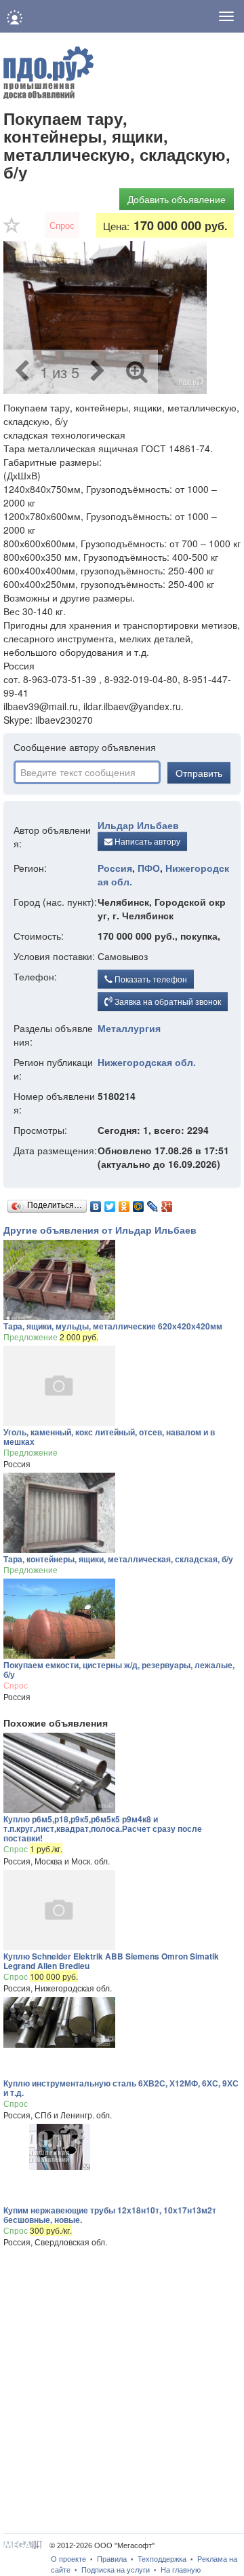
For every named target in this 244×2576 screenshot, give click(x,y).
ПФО (149, 868)
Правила (112, 2559)
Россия (115, 868)
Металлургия (129, 1028)
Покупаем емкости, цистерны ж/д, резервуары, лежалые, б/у (119, 1670)
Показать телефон (150, 979)
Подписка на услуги (116, 2570)
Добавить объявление (177, 199)
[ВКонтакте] (96, 1203)
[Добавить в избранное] (12, 229)
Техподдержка (162, 2559)
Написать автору (146, 841)
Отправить (199, 773)
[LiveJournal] (153, 1203)
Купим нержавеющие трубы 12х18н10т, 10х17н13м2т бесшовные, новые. (110, 2215)
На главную (181, 2570)
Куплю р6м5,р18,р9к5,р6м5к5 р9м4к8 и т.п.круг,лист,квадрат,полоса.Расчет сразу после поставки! (103, 1828)
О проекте (68, 2559)
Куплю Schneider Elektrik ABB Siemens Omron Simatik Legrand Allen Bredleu (111, 1961)
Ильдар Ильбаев (138, 825)
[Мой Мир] (139, 1203)
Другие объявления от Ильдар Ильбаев (100, 1230)
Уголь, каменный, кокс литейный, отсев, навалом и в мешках (109, 1437)
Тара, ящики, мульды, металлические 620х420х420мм (113, 1326)
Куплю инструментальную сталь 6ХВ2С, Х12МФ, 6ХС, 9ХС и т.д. (121, 2088)
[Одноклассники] (124, 1203)
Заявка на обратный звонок (167, 1001)
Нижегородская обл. (147, 1062)
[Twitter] (110, 1203)
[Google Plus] (167, 1203)
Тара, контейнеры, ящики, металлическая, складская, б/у (118, 1559)
